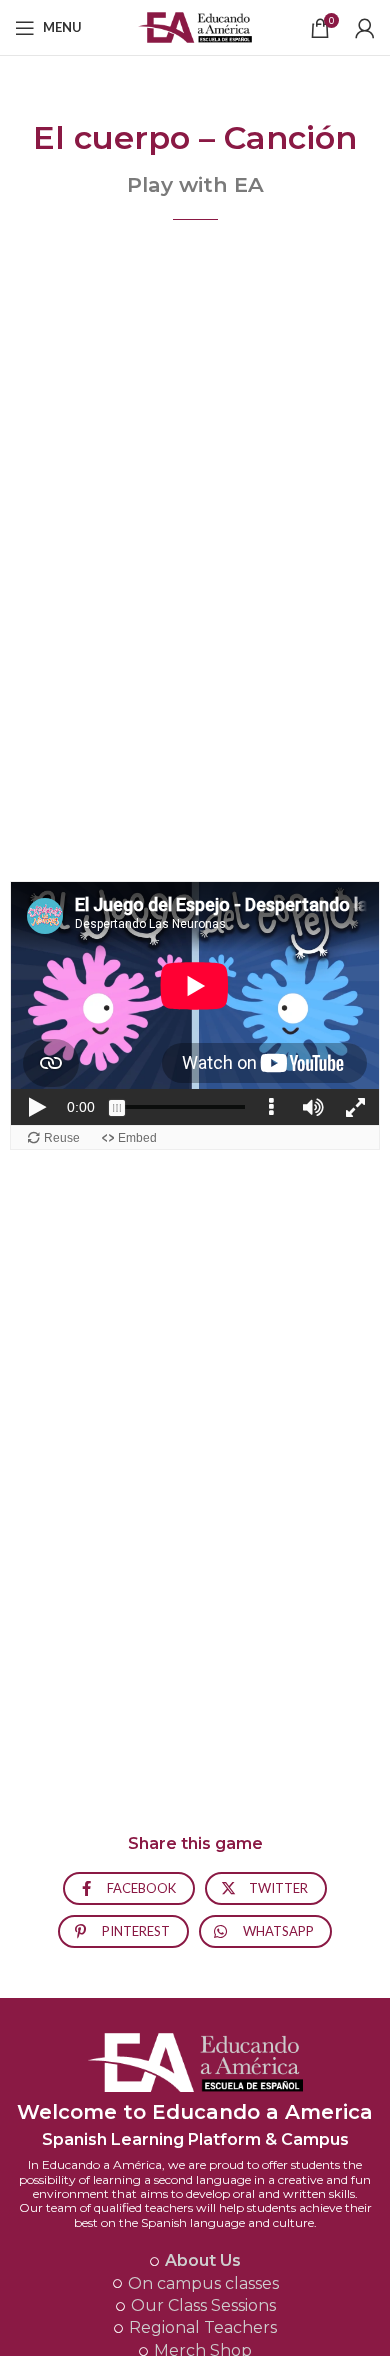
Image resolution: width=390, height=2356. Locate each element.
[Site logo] (195, 25)
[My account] (365, 28)
